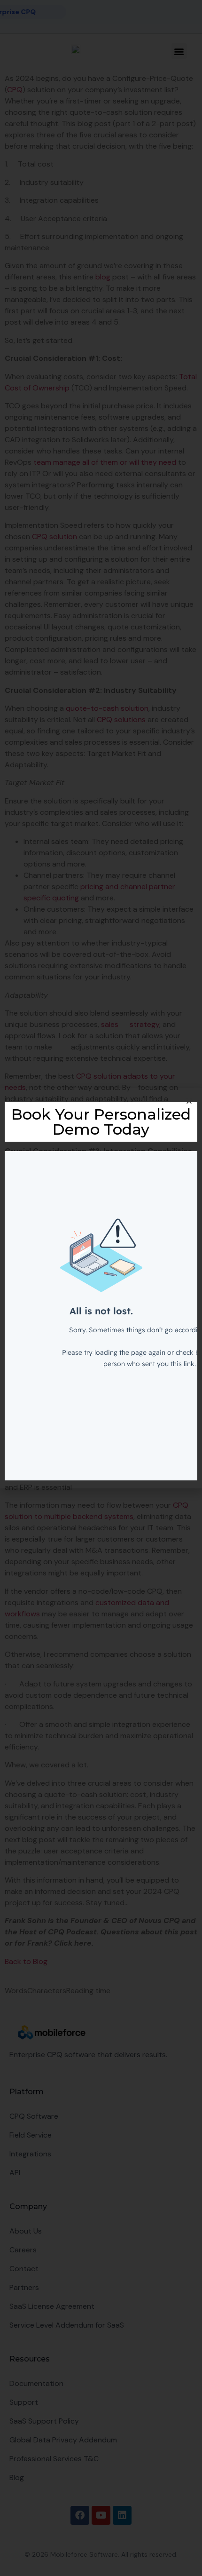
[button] (189, 1101)
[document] (101, 1288)
